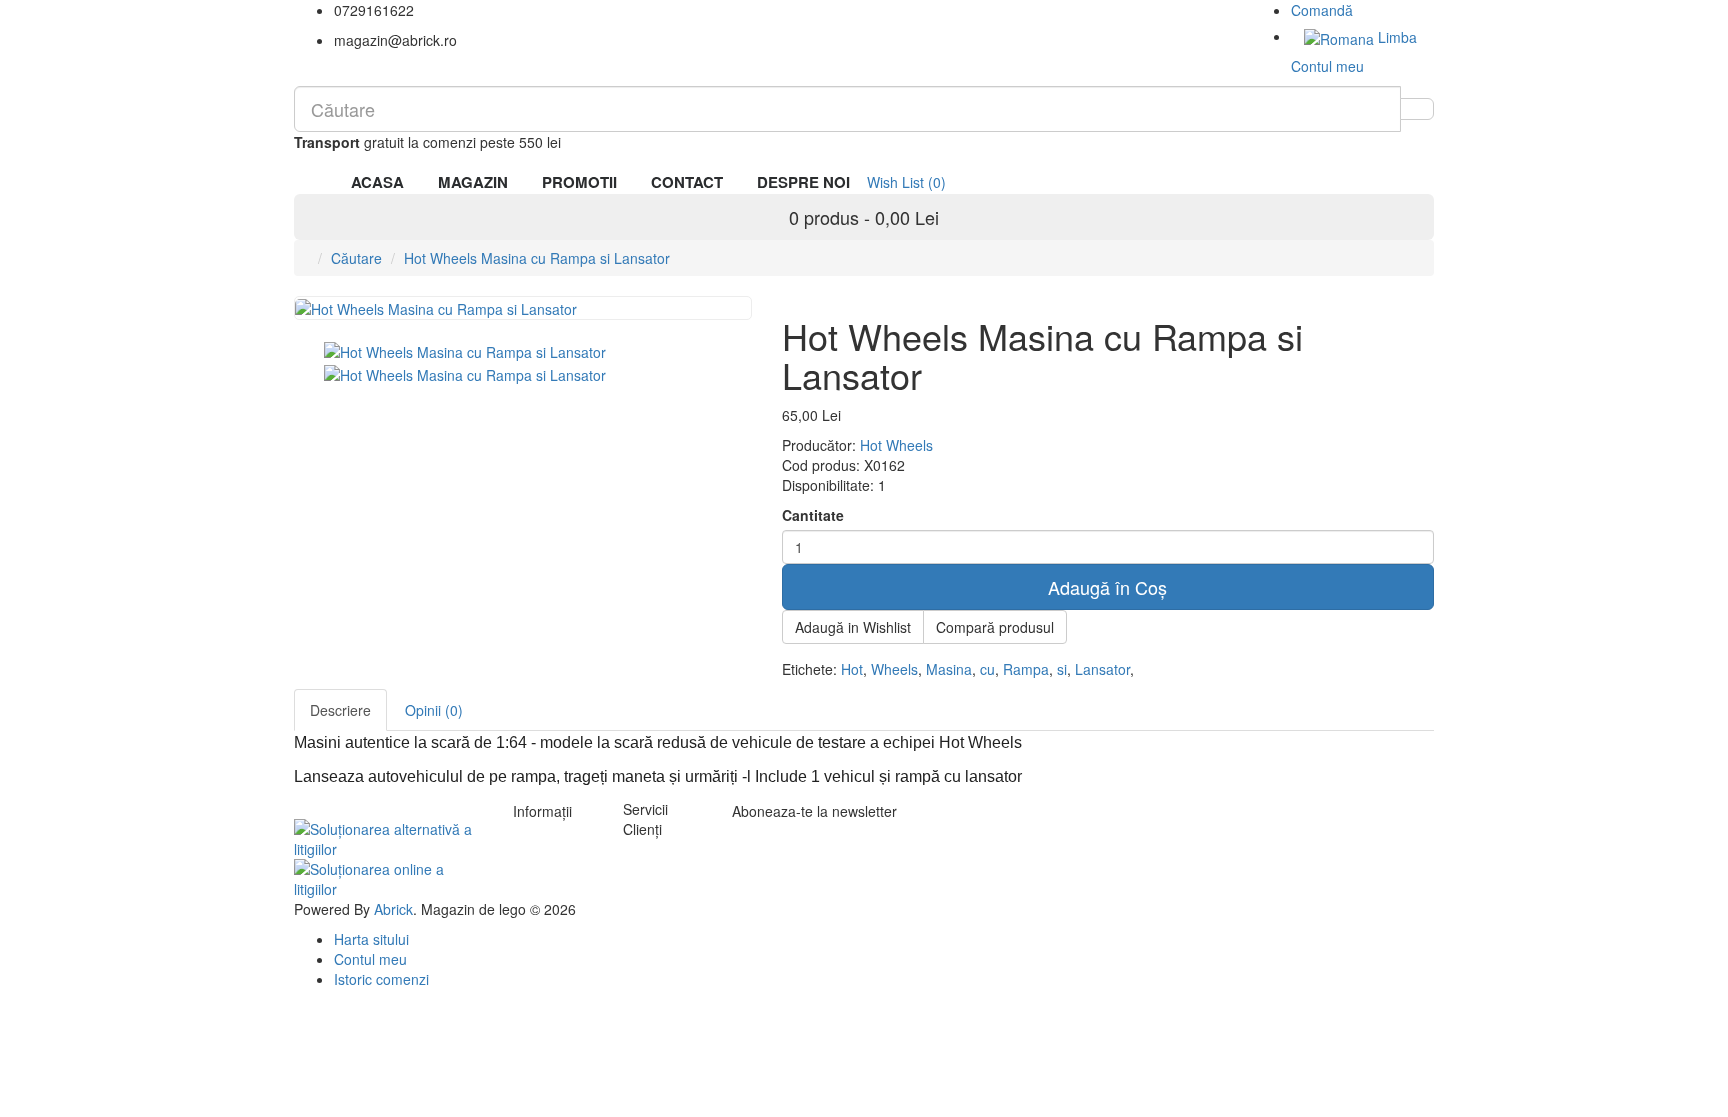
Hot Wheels (896, 445)
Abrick (393, 909)
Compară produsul (995, 627)
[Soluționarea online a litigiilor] (388, 877)
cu (987, 669)
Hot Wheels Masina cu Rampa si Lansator (537, 258)
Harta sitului (371, 939)
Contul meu (370, 959)
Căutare (356, 258)
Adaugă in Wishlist (853, 627)
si (1062, 669)
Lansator (1102, 669)
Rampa (1026, 669)
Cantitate (813, 515)
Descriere (340, 710)
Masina (949, 669)
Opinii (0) (434, 710)
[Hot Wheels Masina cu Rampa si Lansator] (465, 350)
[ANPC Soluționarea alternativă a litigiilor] (388, 837)
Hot (852, 669)
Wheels (894, 669)
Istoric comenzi (381, 979)
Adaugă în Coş (1107, 587)
